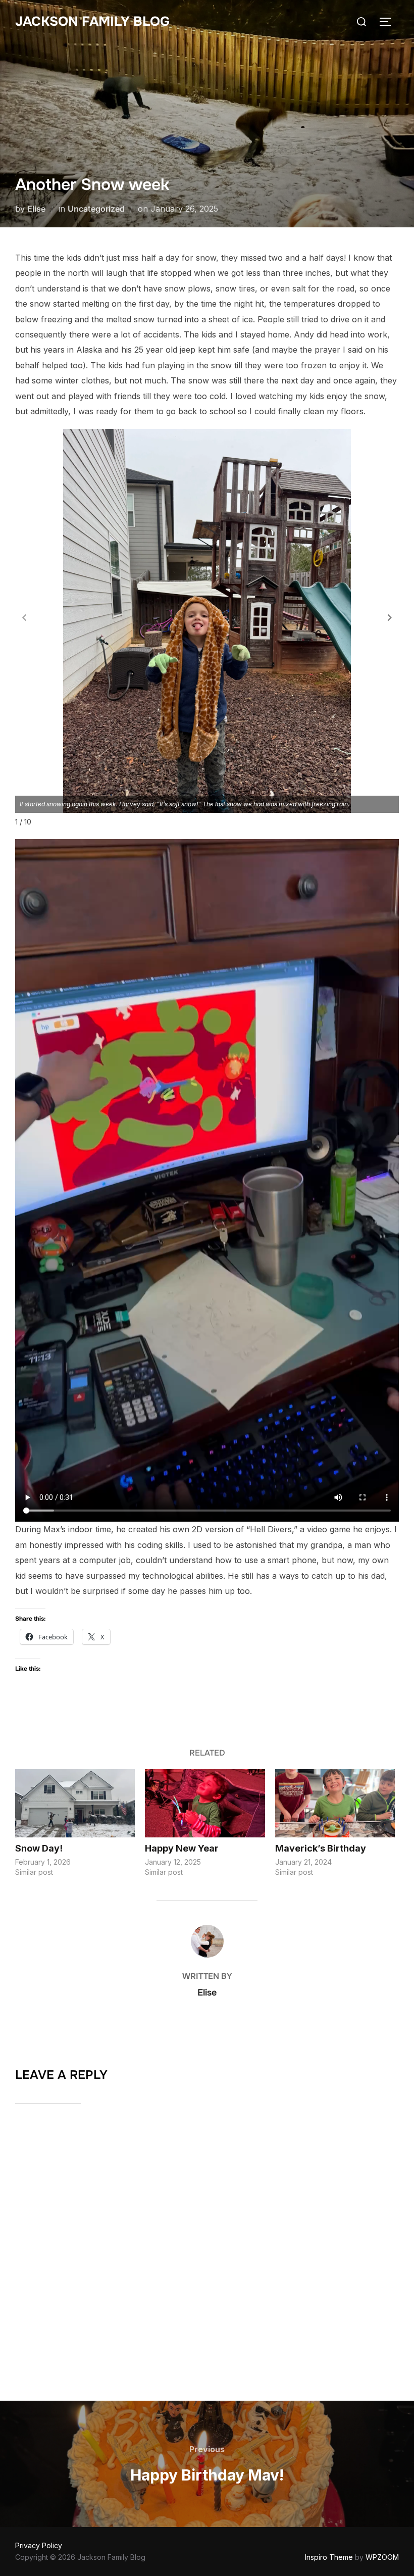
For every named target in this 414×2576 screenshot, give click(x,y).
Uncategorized (96, 209)
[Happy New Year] (205, 1804)
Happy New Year (182, 1848)
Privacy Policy (39, 2545)
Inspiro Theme (329, 2557)
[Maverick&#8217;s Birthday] (335, 1804)
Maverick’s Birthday (321, 1848)
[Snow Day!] (75, 1804)
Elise (36, 209)
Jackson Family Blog (92, 21)
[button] (390, 617)
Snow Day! (39, 1848)
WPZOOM (382, 2557)
